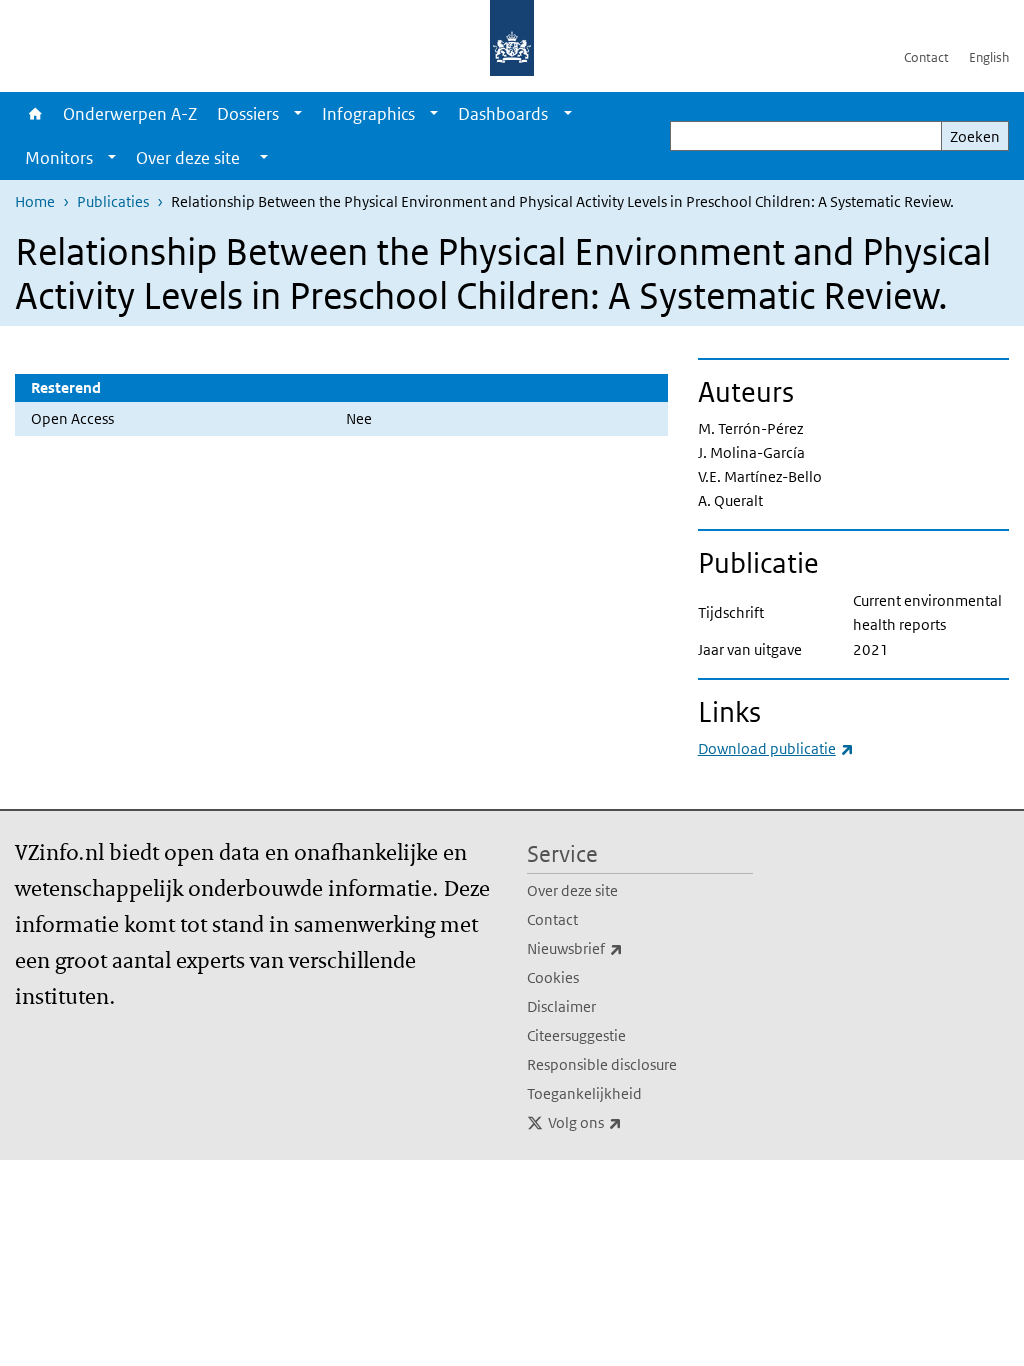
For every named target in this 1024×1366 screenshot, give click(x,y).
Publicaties (113, 201)
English (989, 57)
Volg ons (629, 1122)
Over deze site (572, 890)
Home (34, 114)
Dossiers (248, 114)
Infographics (368, 114)
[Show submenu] (298, 114)
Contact (926, 57)
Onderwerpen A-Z (130, 114)
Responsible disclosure (602, 1064)
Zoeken (975, 136)
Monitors (59, 158)
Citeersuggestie (576, 1035)
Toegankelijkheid (584, 1093)
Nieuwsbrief (619, 948)
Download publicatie (776, 748)
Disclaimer (561, 1006)
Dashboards (503, 114)
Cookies (553, 977)
